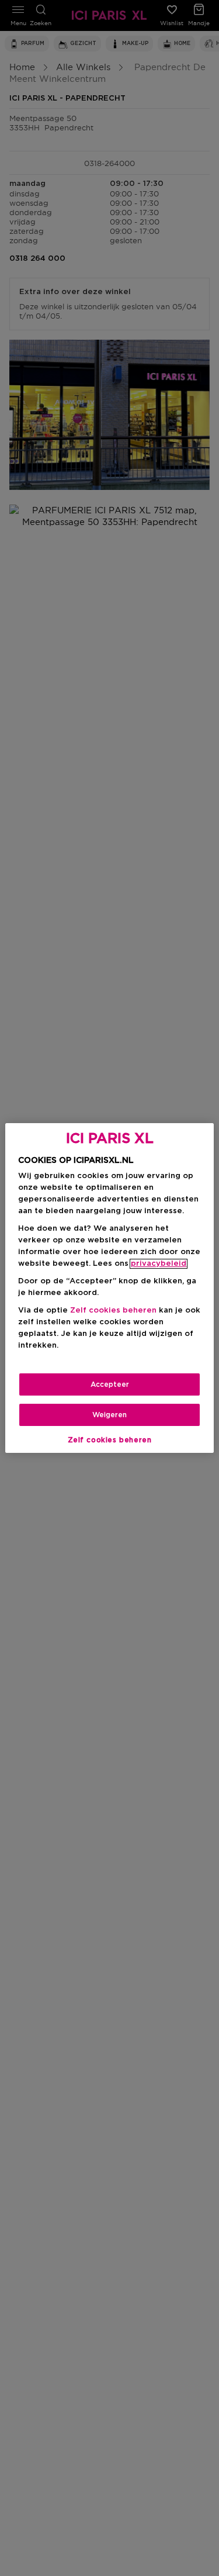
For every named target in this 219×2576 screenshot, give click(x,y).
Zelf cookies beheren (110, 1440)
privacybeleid (159, 1264)
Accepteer (110, 1384)
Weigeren (109, 1415)
